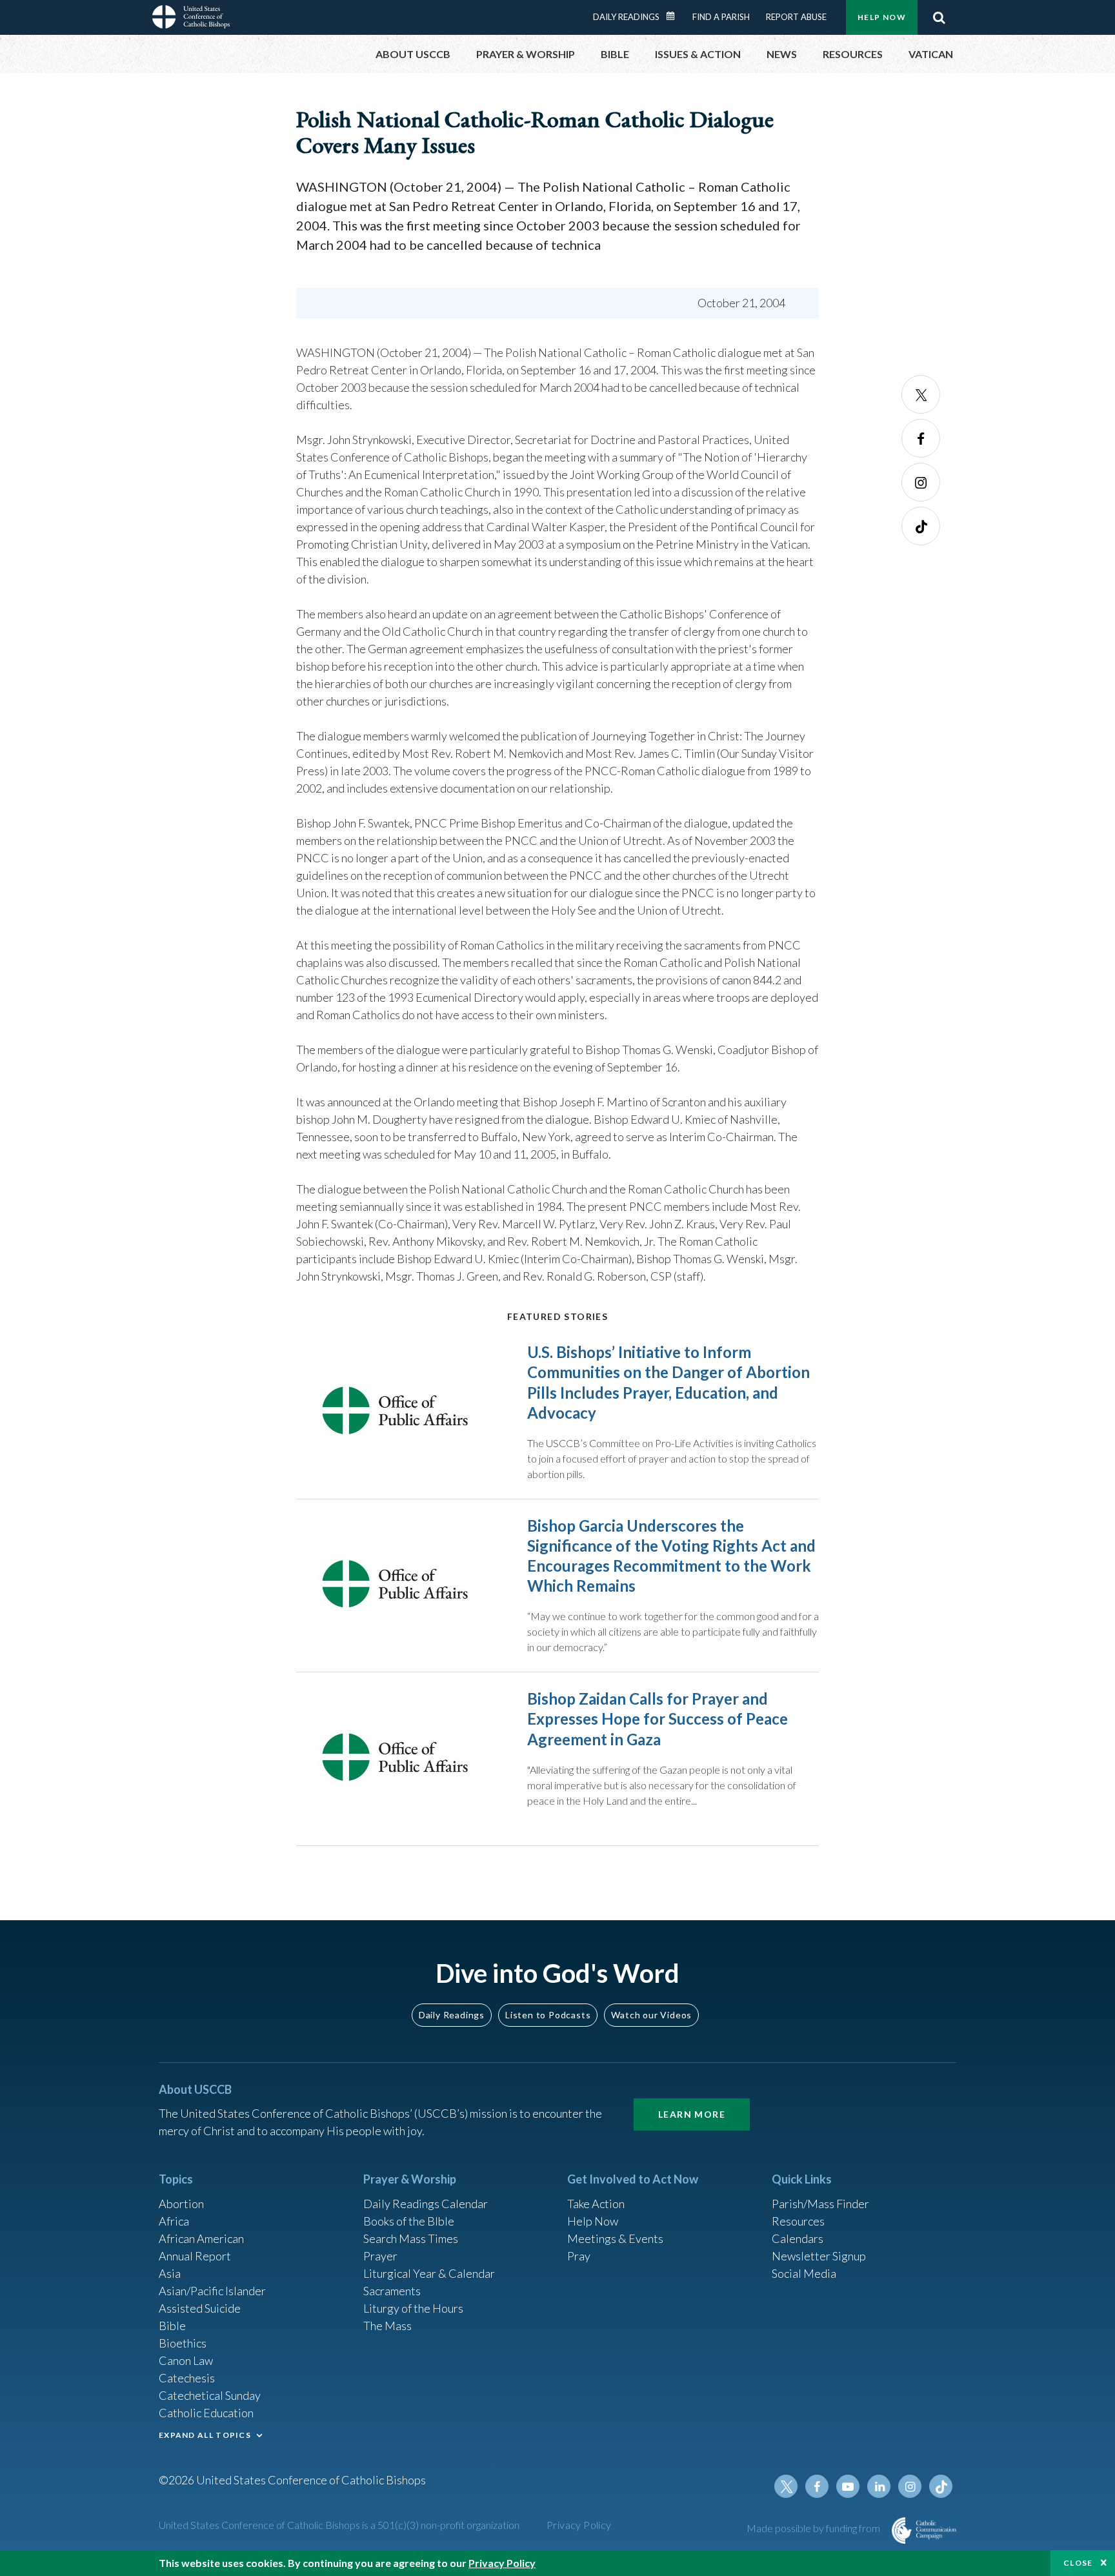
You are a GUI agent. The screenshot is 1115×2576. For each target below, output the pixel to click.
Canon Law (186, 2360)
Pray (579, 2256)
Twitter (921, 394)
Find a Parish (721, 17)
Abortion (181, 2204)
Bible (172, 2326)
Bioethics (183, 2343)
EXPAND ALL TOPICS (205, 2435)
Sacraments (392, 2291)
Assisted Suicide (200, 2308)
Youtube (848, 2486)
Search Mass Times (411, 2238)
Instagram (921, 482)
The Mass (387, 2326)
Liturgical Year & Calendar (429, 2273)
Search (939, 17)
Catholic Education (206, 2413)
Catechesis (187, 2378)
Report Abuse (796, 17)
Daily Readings (626, 17)
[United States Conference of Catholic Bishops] (191, 19)
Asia (170, 2273)
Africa (174, 2221)
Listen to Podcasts (548, 2015)
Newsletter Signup (819, 2256)
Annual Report (195, 2256)
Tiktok (921, 526)
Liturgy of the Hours (413, 2308)
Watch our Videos (651, 2015)
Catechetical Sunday (210, 2395)
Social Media (804, 2273)
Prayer (380, 2256)
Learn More (692, 2114)
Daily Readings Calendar (675, 16)
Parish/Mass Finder (820, 2204)
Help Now (882, 17)
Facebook (921, 438)
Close (1078, 2563)
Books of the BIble (409, 2221)
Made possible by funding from (814, 2528)
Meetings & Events (615, 2238)
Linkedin (879, 2486)
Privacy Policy (579, 2525)
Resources (798, 2221)
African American (201, 2238)
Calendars (798, 2238)
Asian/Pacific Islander (212, 2291)
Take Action (596, 2204)
